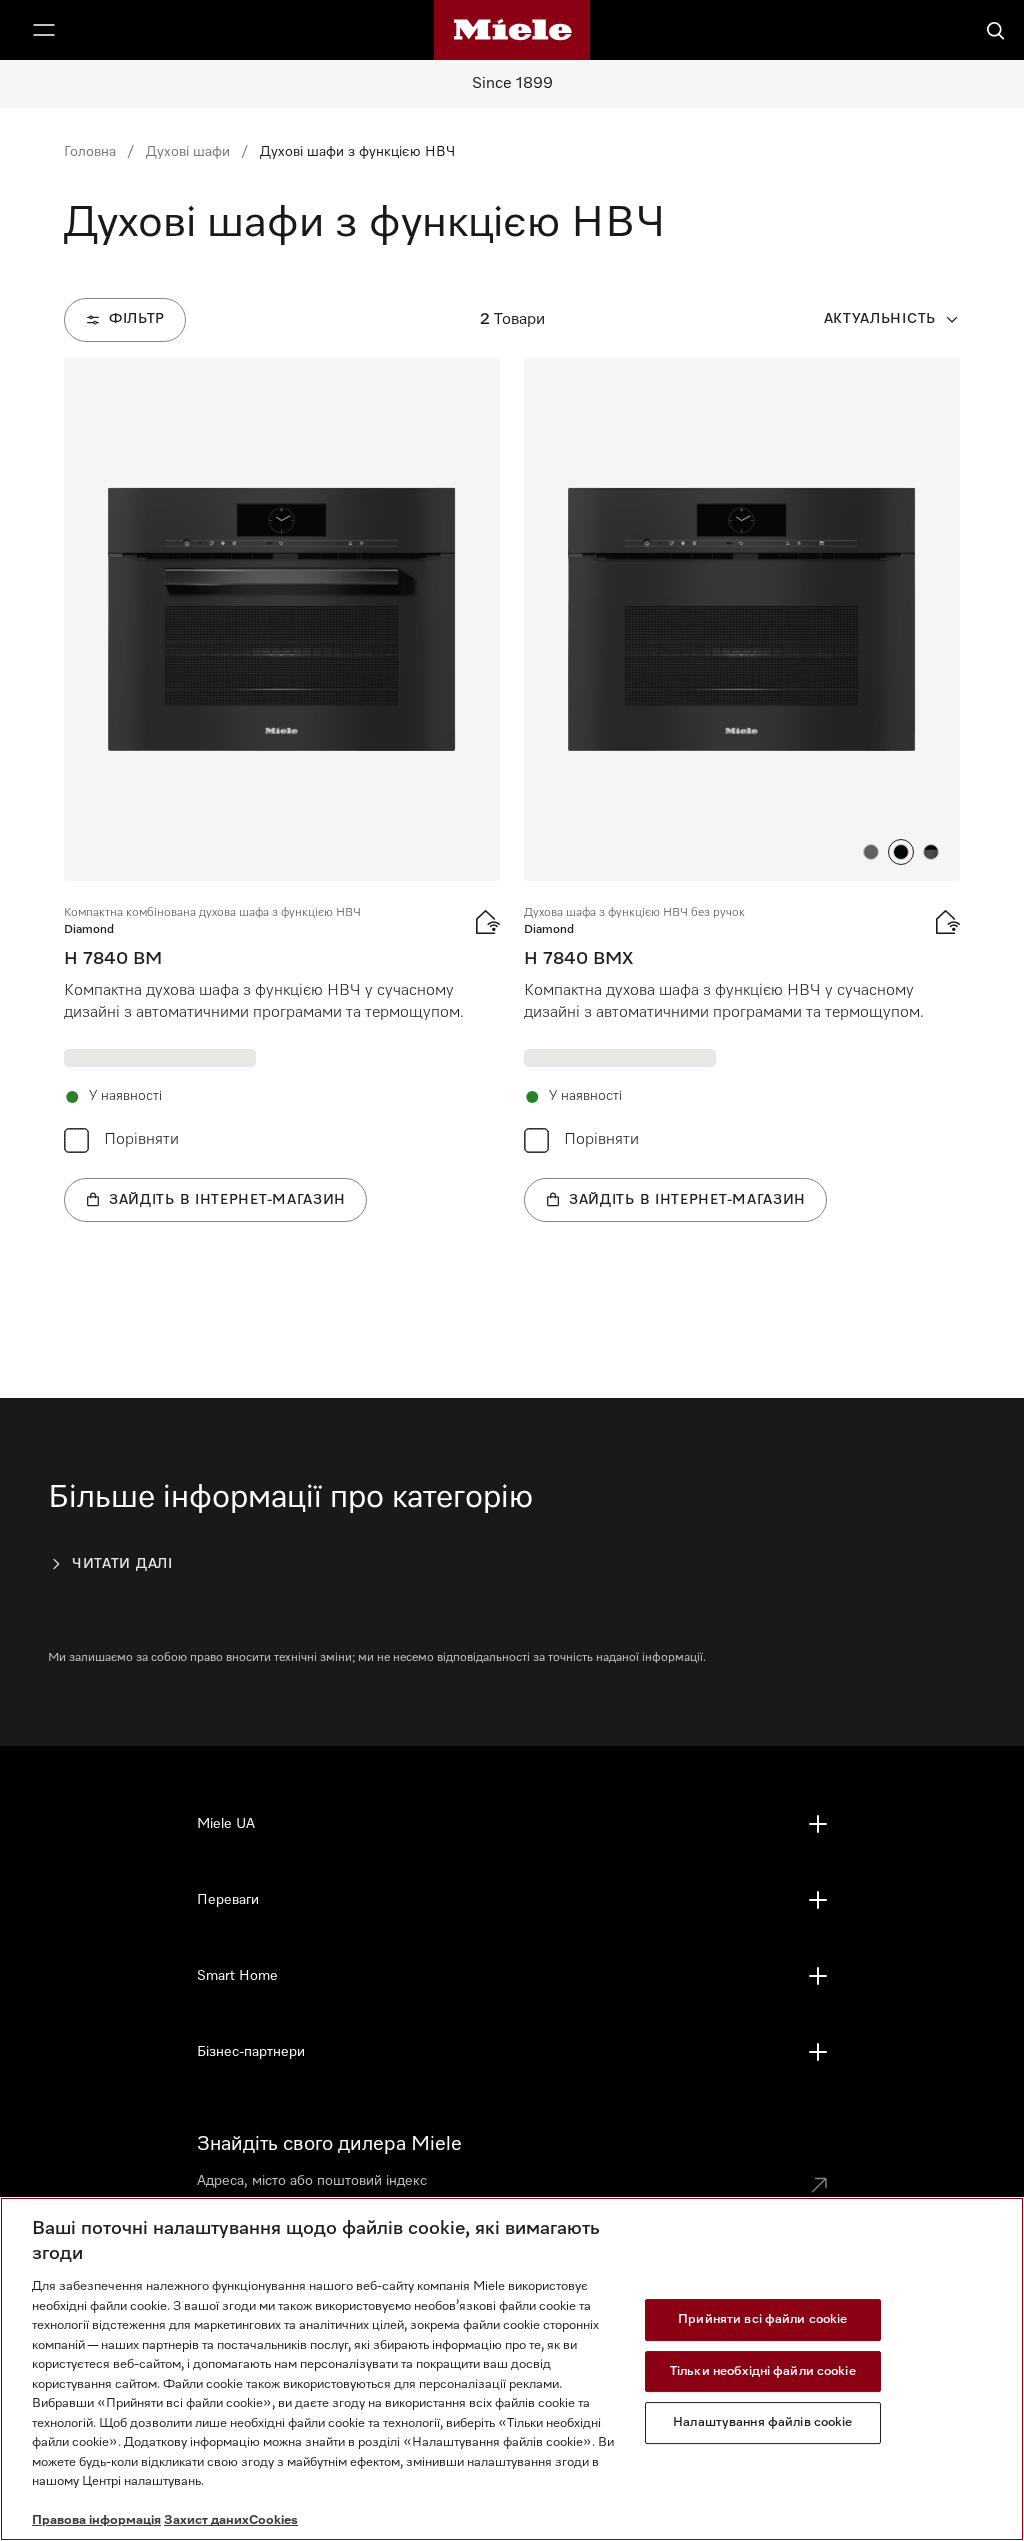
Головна (90, 152)
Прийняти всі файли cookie (762, 2319)
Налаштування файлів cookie (762, 2422)
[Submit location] (819, 2185)
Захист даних (206, 2520)
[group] (282, 790)
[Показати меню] (44, 30)
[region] (512, 2369)
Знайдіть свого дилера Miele (329, 2144)
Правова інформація (96, 2520)
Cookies (273, 2520)
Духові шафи (188, 152)
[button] (871, 852)
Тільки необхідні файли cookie (763, 2371)
